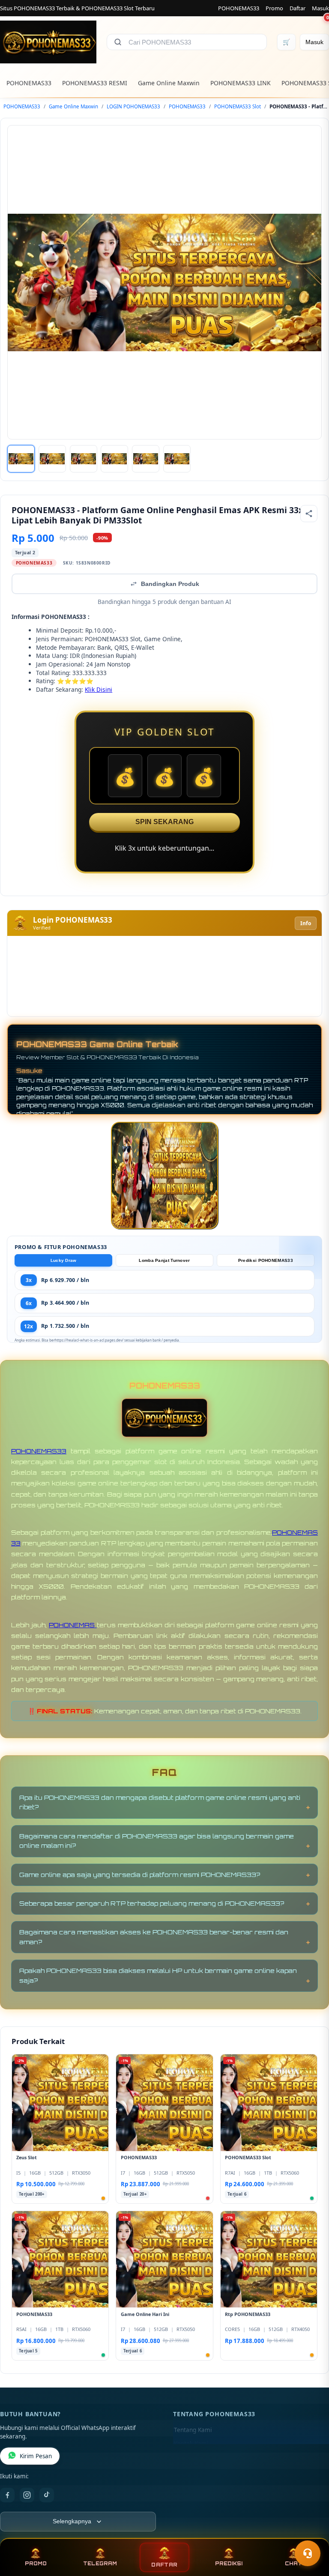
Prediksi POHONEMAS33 (266, 1260)
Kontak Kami (191, 2444)
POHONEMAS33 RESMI (95, 83)
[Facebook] (7, 2495)
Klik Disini (99, 689)
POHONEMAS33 (239, 8)
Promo (274, 8)
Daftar (298, 8)
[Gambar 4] (114, 459)
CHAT (293, 2564)
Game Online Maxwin (169, 83)
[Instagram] (27, 2495)
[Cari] (118, 42)
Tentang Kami (193, 2430)
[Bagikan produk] (309, 514)
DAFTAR (164, 2565)
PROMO (36, 2564)
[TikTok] (47, 2495)
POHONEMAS (73, 1625)
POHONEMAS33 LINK (241, 83)
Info (306, 923)
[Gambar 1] (21, 459)
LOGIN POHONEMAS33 (133, 106)
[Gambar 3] (84, 459)
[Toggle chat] (308, 2553)
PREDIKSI (229, 2564)
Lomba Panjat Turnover (164, 1260)
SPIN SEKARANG (164, 822)
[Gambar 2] (52, 459)
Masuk (320, 8)
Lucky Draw (64, 1260)
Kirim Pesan (36, 2456)
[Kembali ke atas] (310, 2532)
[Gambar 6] (177, 459)
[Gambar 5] (146, 459)
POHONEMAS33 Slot (238, 106)
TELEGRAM (100, 2564)
